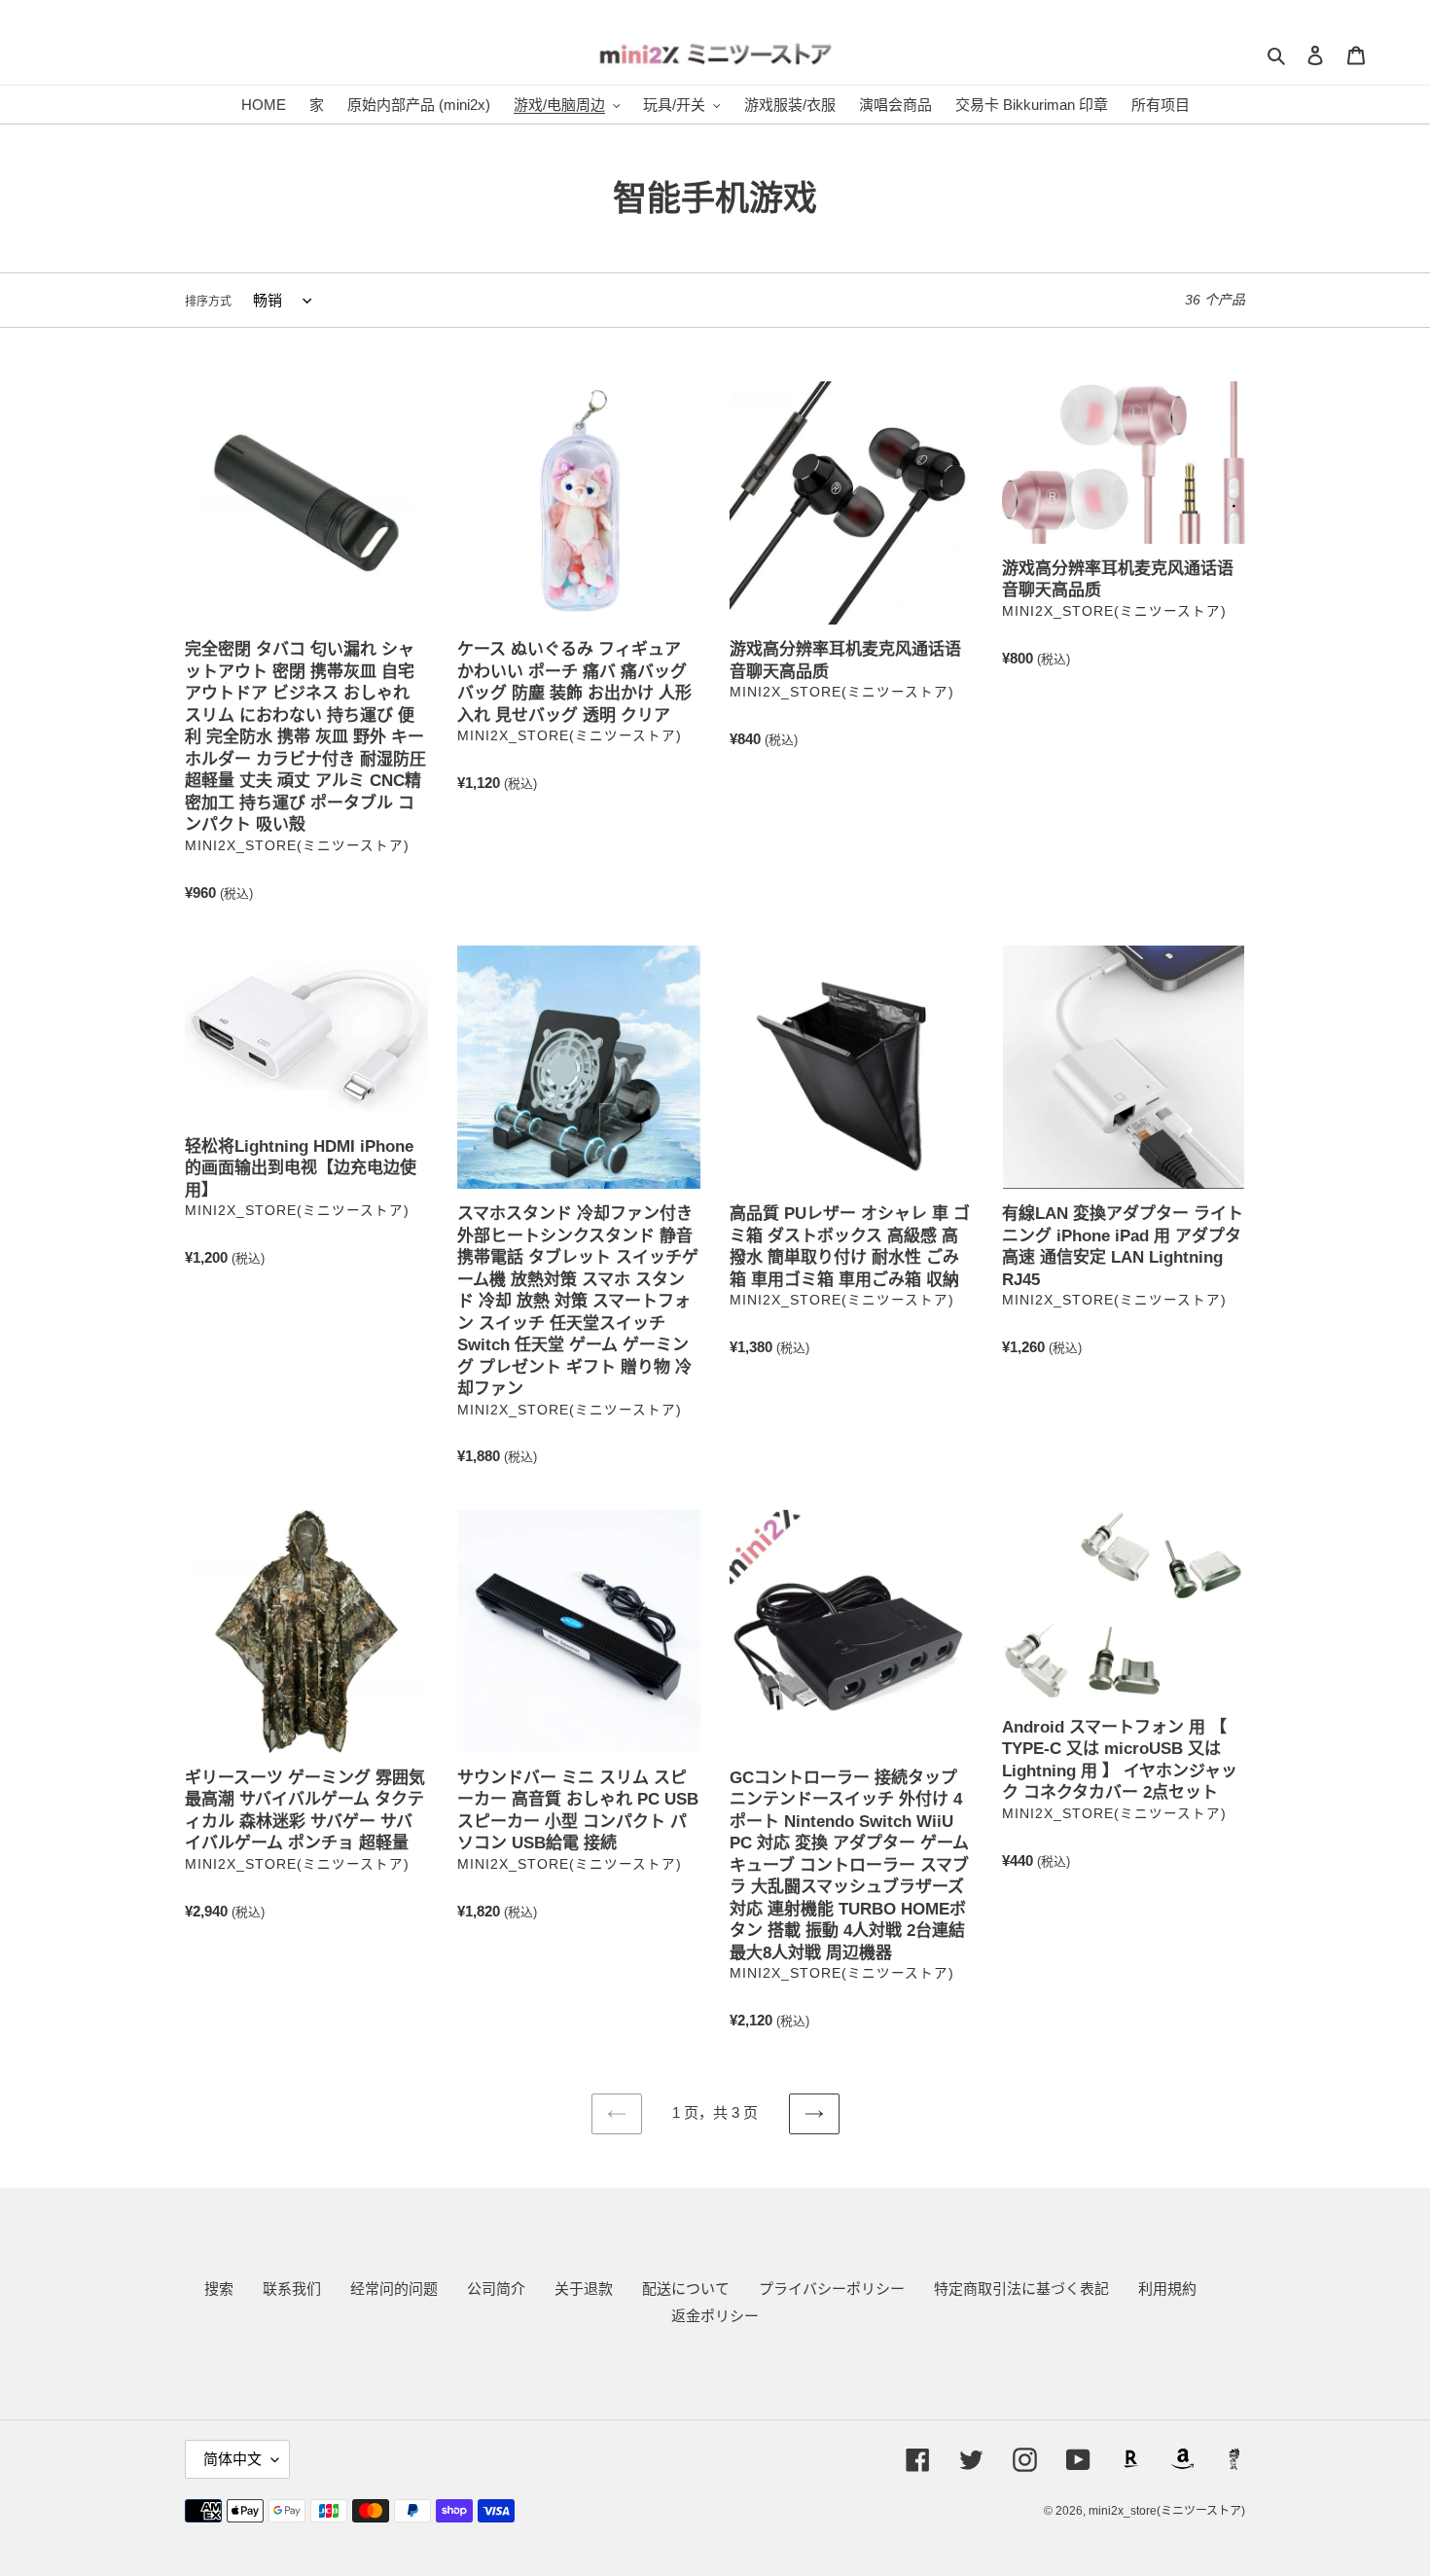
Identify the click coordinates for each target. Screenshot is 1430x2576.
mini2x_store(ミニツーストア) (1167, 2511)
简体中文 (232, 2459)
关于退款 (584, 2289)
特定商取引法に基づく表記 (1021, 2289)
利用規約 (1167, 2289)
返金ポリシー (715, 2316)
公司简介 (496, 2289)
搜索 (219, 2289)
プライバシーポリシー (832, 2289)
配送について (686, 2289)
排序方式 (208, 302)
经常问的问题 (394, 2289)
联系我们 (292, 2289)
